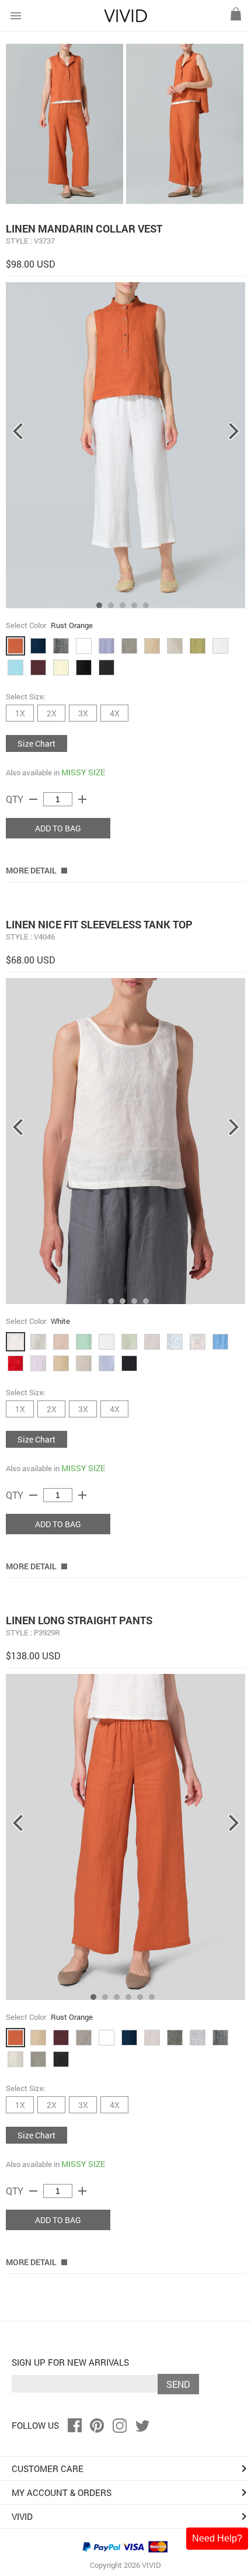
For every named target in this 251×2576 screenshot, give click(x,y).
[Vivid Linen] (125, 20)
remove (33, 799)
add (82, 799)
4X (115, 713)
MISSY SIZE (83, 772)
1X (20, 713)
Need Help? (217, 2538)
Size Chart (36, 743)
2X (52, 713)
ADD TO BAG (58, 828)
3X (83, 713)
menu (16, 16)
